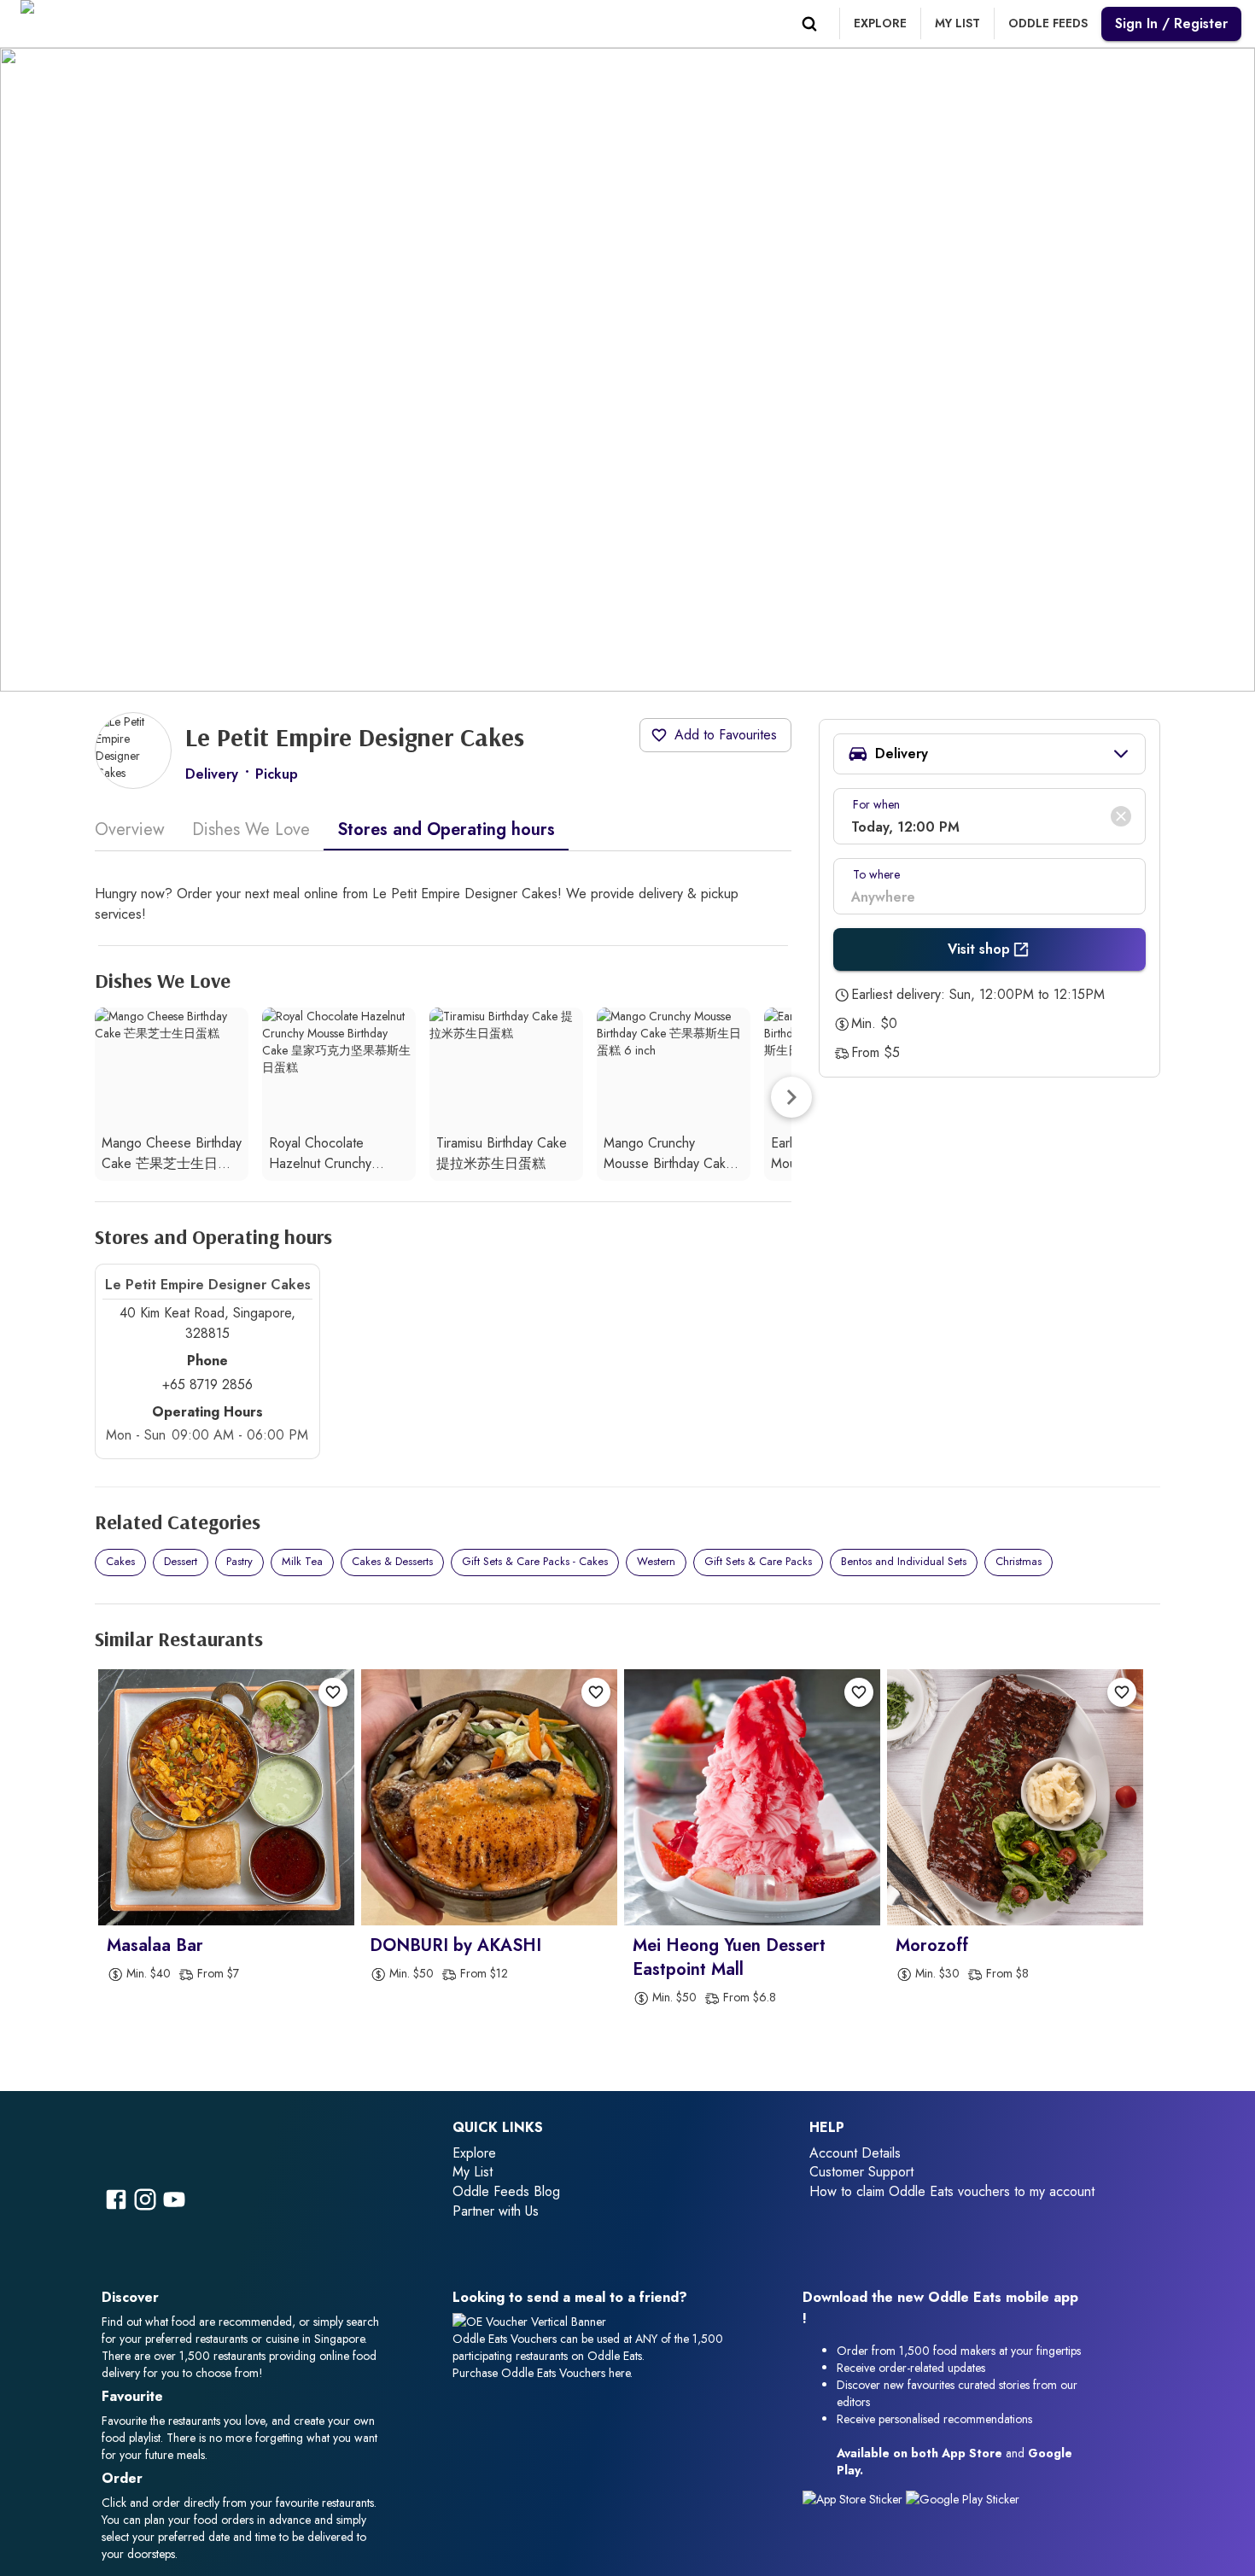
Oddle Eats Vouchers (505, 2339)
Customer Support (861, 2172)
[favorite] (333, 1692)
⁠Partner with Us (496, 2211)
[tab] (137, 830)
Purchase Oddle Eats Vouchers (529, 2373)
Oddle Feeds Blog (506, 2191)
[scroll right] (791, 1097)
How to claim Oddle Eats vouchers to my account (952, 2191)
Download (835, 2297)
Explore (474, 2153)
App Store (972, 2453)
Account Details (855, 2153)
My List (473, 2172)
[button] (989, 754)
